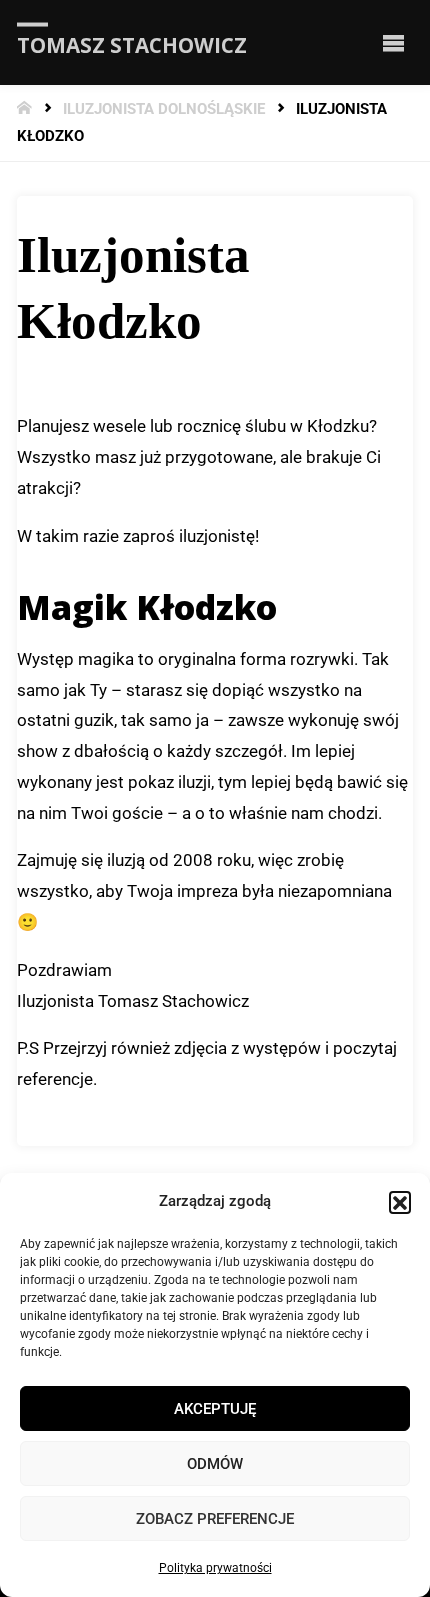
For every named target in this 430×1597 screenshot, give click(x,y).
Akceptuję (215, 1409)
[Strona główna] (26, 109)
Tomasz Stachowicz (132, 44)
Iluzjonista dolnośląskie (164, 109)
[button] (400, 1202)
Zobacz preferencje (215, 1519)
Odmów (215, 1464)
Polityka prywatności (215, 1568)
